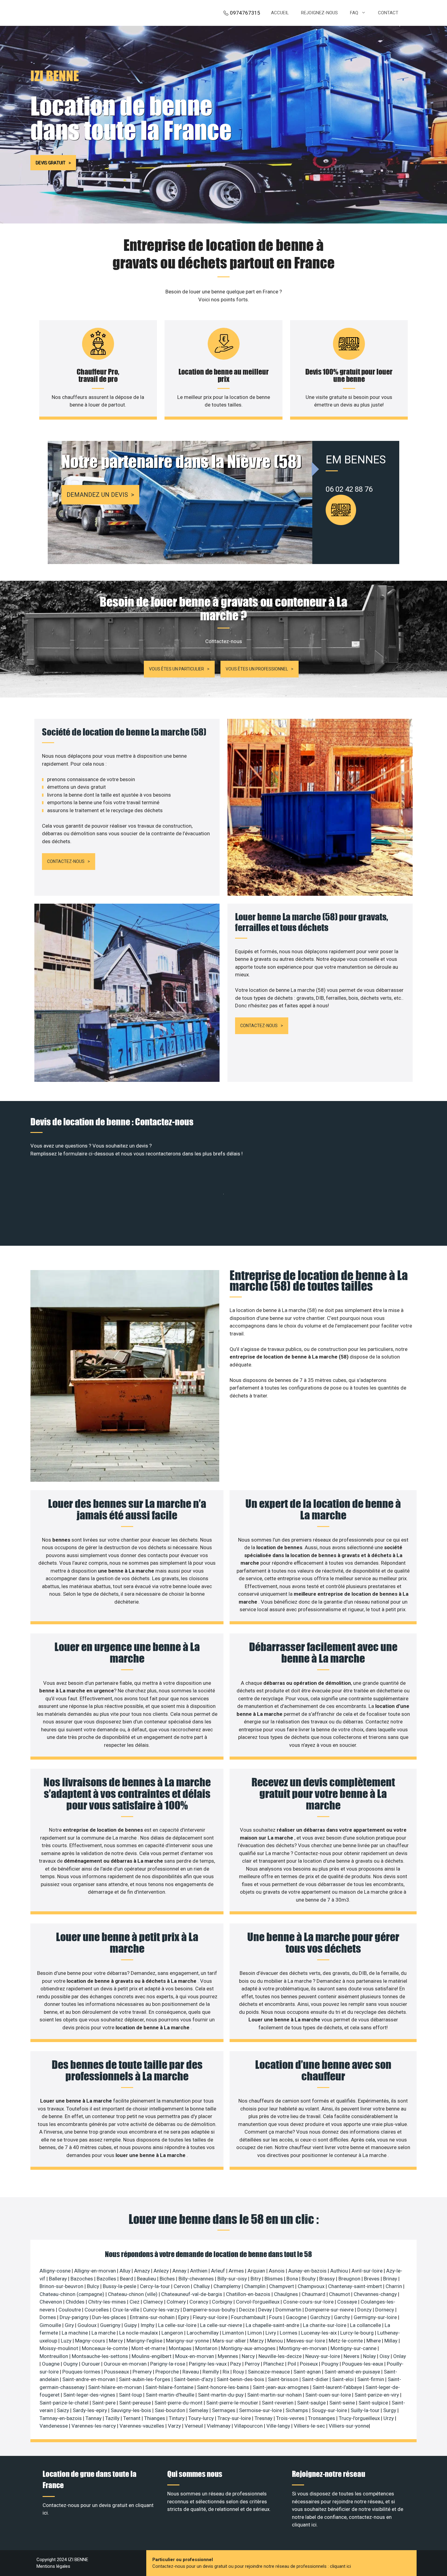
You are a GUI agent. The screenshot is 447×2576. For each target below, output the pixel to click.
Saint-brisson (284, 2379)
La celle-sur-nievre (222, 2325)
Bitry (256, 2279)
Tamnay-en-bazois (61, 2418)
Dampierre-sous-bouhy (210, 2310)
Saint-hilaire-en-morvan (116, 2387)
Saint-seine (343, 2403)
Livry (271, 2333)
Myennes (229, 2356)
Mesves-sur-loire (306, 2341)
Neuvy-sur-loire (323, 2356)
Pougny (331, 2364)
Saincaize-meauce (269, 2372)
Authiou (340, 2271)
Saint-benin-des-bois (241, 2379)
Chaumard (314, 2294)
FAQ (354, 13)
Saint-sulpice (374, 2403)
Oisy (385, 2356)
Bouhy (309, 2279)
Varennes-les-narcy (94, 2426)
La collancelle (366, 2325)
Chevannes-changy (376, 2294)
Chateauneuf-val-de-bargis (192, 2294)
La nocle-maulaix (139, 2333)
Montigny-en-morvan (304, 2348)
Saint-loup (131, 2395)
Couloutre (70, 2310)
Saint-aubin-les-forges (145, 2379)
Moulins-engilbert (152, 2356)
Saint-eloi (343, 2379)
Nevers (352, 2356)
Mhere (374, 2341)
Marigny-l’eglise (145, 2341)
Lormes (289, 2333)
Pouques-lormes (82, 2372)
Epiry (184, 2317)
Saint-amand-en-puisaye (353, 2372)
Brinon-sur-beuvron (62, 2286)
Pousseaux (117, 2372)
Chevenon (51, 2302)
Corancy (199, 2302)
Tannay (94, 2418)
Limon (255, 2333)
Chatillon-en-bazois (249, 2294)
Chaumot (340, 2294)
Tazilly (113, 2418)
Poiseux (309, 2364)
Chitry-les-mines (108, 2302)
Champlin (255, 2286)
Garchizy (321, 2317)
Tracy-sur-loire (235, 2418)
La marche (104, 2333)
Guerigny (111, 2325)
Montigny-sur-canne (354, 2348)
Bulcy (94, 2286)
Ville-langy (279, 2426)
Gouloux (88, 2325)
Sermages (224, 2410)
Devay (266, 2310)
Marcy (116, 2341)
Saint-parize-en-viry (377, 2395)
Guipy (131, 2325)
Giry (70, 2325)
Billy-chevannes (197, 2279)
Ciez (135, 2302)
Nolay (370, 2356)
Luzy (67, 2341)
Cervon (182, 2286)
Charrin (394, 2286)
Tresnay (264, 2418)
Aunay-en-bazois (308, 2271)
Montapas (181, 2348)
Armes (237, 2271)
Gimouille (51, 2325)
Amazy (143, 2271)
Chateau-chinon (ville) (133, 2294)
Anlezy (162, 2271)
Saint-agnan (308, 2372)
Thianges (155, 2418)
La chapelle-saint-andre (273, 2325)
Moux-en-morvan (195, 2356)
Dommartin (289, 2310)
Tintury (177, 2418)
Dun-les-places (110, 2317)
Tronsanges (322, 2418)
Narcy (249, 2356)
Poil (293, 2364)
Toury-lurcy (202, 2418)
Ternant (132, 2418)
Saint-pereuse (136, 2403)
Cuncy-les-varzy (162, 2310)
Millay (392, 2341)
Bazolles (107, 2279)
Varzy (175, 2426)
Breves (372, 2279)
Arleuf (219, 2271)
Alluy (126, 2271)
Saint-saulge (312, 2403)
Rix (227, 2372)
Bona (293, 2279)
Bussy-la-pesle (120, 2286)
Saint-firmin (371, 2379)
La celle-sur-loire (178, 2325)
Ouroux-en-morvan (126, 2364)
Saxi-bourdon (171, 2410)
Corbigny (223, 2302)
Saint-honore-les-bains (224, 2387)
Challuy (202, 2286)
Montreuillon (54, 2356)
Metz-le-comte (346, 2341)
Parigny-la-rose (168, 2364)
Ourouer (91, 2364)
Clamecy (154, 2302)
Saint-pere (104, 2403)
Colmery (177, 2302)
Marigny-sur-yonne (188, 2341)
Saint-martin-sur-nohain (275, 2395)
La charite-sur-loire (325, 2325)
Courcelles (97, 2310)
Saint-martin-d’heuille (171, 2395)
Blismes (274, 2279)
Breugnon (350, 2279)
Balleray (59, 2279)
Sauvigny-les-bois (132, 2410)
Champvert (282, 2286)
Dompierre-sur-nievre (330, 2310)
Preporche (168, 2372)
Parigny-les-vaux (208, 2364)
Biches (168, 2279)
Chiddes (76, 2302)
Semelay (199, 2410)
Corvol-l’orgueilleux (258, 2302)
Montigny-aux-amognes (249, 2348)
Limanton (234, 2333)
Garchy (343, 2317)
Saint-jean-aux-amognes (281, 2387)
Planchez (274, 2364)
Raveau (191, 2372)
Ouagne (51, 2364)
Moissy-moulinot (59, 2348)
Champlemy (228, 2286)
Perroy (253, 2364)
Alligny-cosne (56, 2271)
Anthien (199, 2271)
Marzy (257, 2341)
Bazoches (82, 2279)
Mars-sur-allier (230, 2341)
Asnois (277, 2271)
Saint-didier (316, 2379)
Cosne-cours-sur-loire (309, 2302)
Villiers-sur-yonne (349, 2426)
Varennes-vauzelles (142, 2426)
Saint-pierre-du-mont (179, 2403)
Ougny (71, 2364)
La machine (75, 2333)
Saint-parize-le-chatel (65, 2403)
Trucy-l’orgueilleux (360, 2418)
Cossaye (348, 2302)
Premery (143, 2372)
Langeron (173, 2333)
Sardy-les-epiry (90, 2410)
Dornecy (385, 2310)
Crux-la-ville (126, 2310)
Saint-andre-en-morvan (89, 2379)
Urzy (389, 2418)
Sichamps (297, 2410)
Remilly (211, 2372)
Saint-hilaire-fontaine (170, 2387)
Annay (180, 2271)
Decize (247, 2310)
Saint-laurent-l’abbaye (338, 2387)
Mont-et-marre (149, 2348)
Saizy (64, 2410)
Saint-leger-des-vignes (90, 2395)
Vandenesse (54, 2426)
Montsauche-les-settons (100, 2356)
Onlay (400, 2356)
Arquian (257, 2271)
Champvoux (312, 2286)
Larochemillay (203, 2333)
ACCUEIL (280, 13)
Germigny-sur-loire (376, 2317)
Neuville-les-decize (281, 2356)
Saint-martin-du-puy (221, 2395)
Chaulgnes (287, 2294)
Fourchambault (249, 2317)
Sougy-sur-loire (330, 2410)
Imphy (148, 2325)
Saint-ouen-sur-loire (329, 2395)
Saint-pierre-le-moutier (233, 2403)
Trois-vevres (291, 2418)
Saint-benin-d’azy (194, 2379)
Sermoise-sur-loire (261, 2410)
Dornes (48, 2317)
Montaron (207, 2348)
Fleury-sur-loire (211, 2317)
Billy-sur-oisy (233, 2279)
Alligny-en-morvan (96, 2271)
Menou (276, 2341)
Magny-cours (91, 2341)
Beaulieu (147, 2279)
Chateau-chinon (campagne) (73, 2294)
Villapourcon (249, 2426)
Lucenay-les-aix (319, 2333)
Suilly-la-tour (366, 2410)
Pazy (236, 2364)
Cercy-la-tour (156, 2286)
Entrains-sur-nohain (153, 2317)
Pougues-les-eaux (363, 2364)
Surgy (390, 2410)
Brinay (391, 2279)
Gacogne (297, 2317)
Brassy (328, 2279)
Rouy (239, 2372)
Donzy (365, 2310)
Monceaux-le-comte (105, 2348)
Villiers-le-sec (310, 2426)
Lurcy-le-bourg (358, 2333)
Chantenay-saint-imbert (356, 2286)
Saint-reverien (278, 2403)
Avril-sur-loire (368, 2271)
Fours (276, 2317)
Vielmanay (219, 2426)
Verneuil (194, 2426)
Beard (127, 2279)
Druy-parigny (75, 2317)
